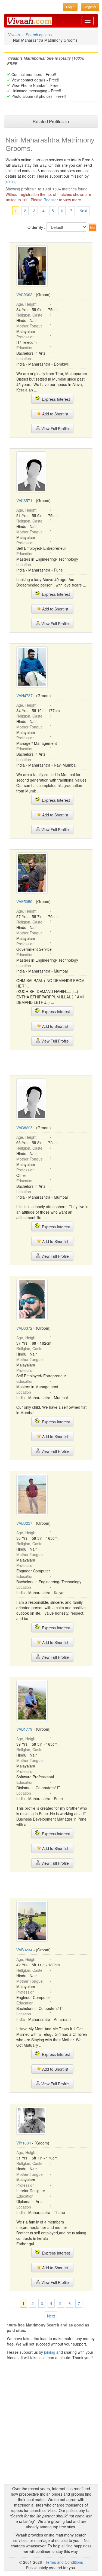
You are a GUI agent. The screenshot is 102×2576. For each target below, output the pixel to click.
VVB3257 (24, 1523)
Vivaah (14, 35)
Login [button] (70, 7)
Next (83, 211)
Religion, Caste (29, 315)
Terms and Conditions (64, 2562)
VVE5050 (24, 901)
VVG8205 (24, 1128)
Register (51, 200)
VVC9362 (24, 294)
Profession (25, 337)
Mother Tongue (30, 326)
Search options (39, 35)
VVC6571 (24, 500)
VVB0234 (24, 1950)
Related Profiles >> (51, 121)
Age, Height (26, 304)
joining (11, 181)
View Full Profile (55, 429)
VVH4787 (24, 695)
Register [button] (90, 7)
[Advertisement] (53, 1062)
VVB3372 (24, 1328)
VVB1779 (24, 1729)
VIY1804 (24, 2143)
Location (24, 359)
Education (25, 348)
